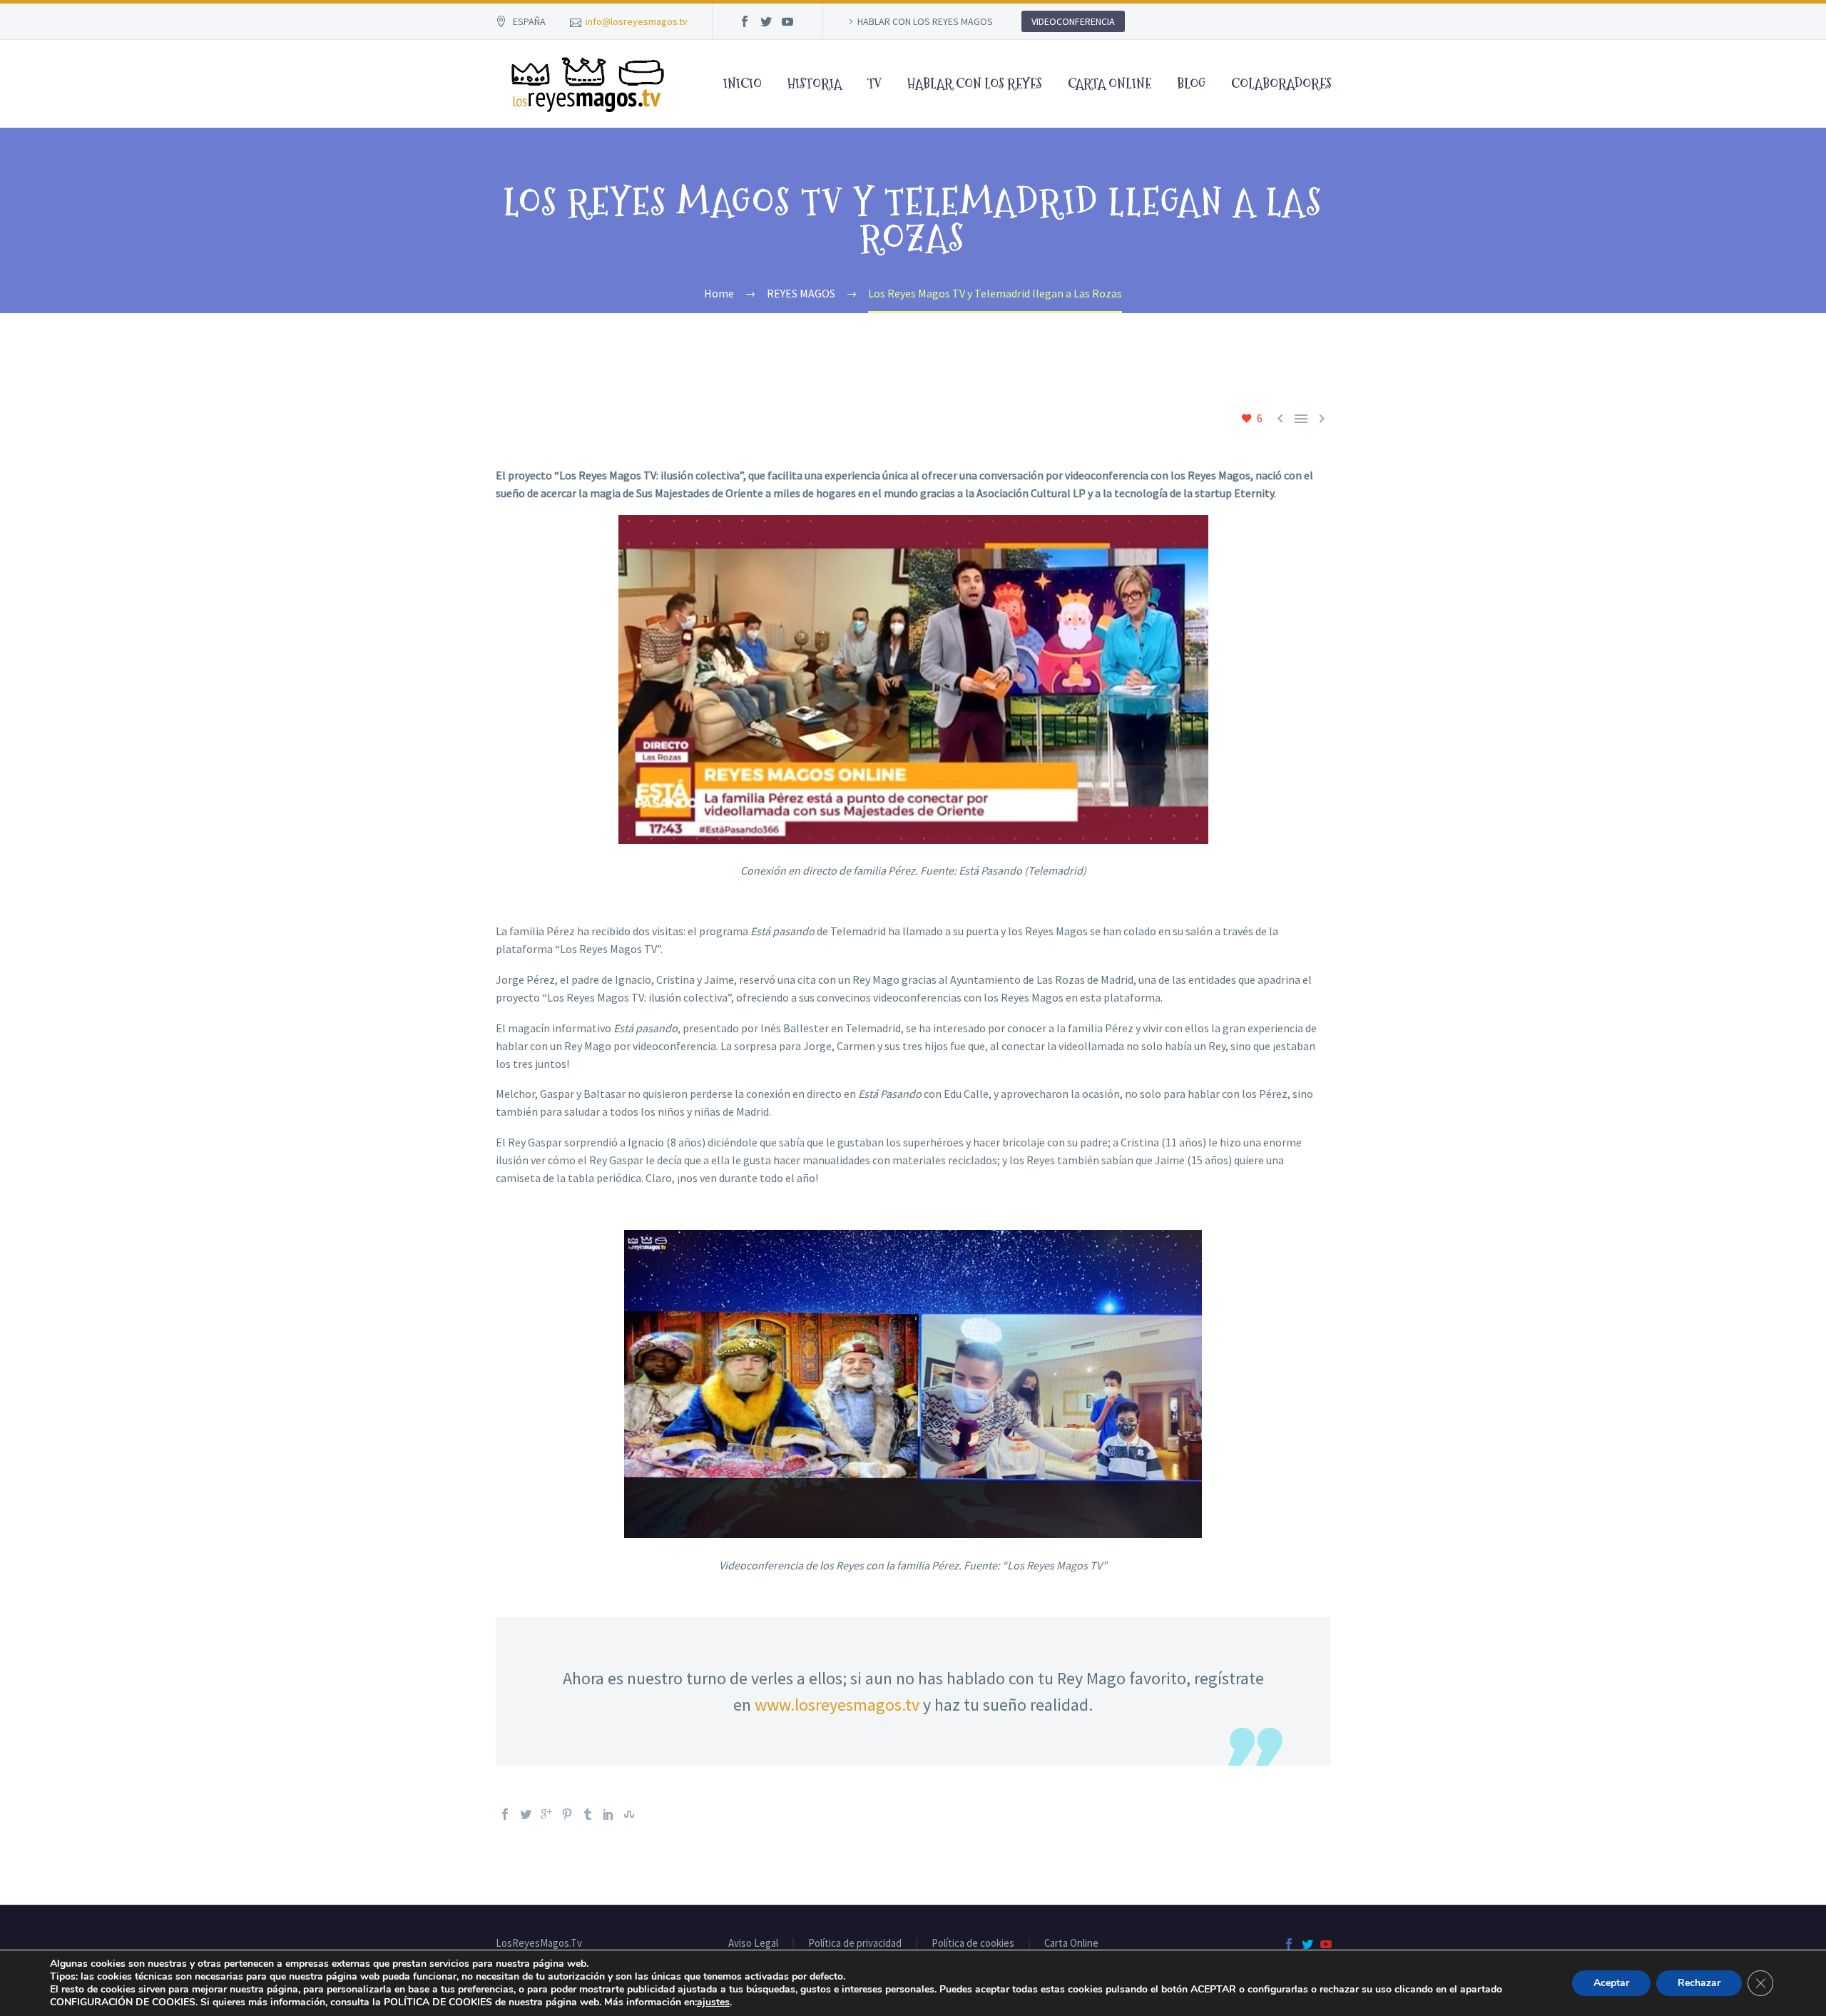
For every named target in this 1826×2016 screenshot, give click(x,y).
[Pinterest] (567, 1814)
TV (874, 84)
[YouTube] (787, 21)
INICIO (743, 84)
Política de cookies (973, 1944)
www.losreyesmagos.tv (837, 1705)
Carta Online (1071, 1944)
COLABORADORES (1281, 84)
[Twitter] (766, 21)
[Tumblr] (588, 1814)
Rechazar (1699, 1983)
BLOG (1191, 84)
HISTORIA (815, 84)
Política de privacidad (855, 1944)
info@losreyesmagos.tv (637, 21)
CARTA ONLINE (1110, 84)
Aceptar (1611, 1983)
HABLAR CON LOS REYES (975, 84)
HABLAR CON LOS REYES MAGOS (925, 21)
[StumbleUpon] (629, 1814)
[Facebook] (745, 21)
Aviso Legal (753, 1944)
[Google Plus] (546, 1814)
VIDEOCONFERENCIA (1073, 21)
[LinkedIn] (608, 1814)
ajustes (713, 2002)
